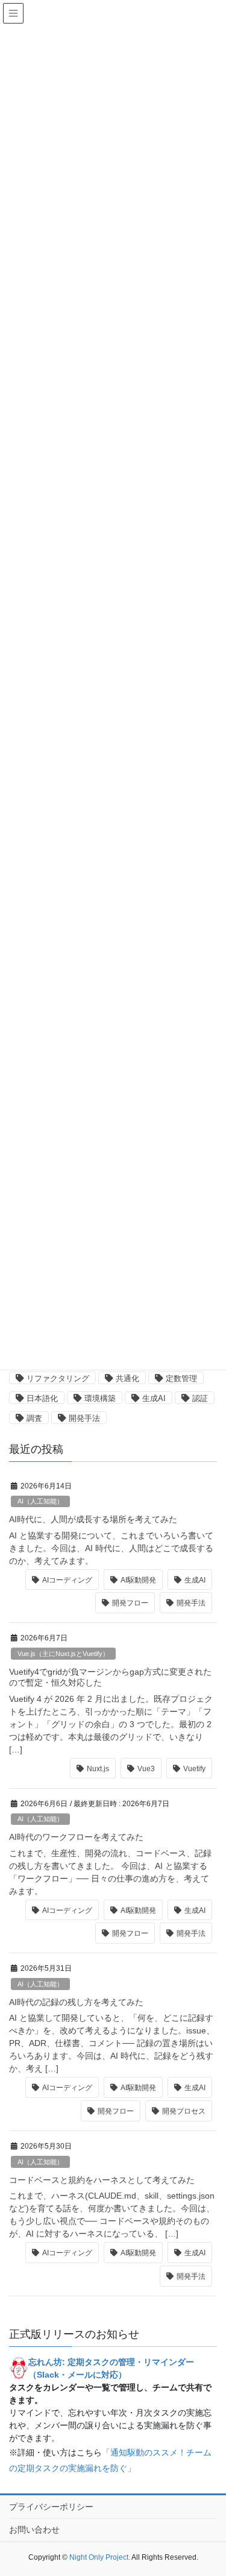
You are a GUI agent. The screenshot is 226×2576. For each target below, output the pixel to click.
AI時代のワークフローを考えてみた (76, 1837)
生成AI (154, 1398)
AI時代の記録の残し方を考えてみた (76, 2002)
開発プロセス (184, 2111)
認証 (200, 1398)
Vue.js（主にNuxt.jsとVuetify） (63, 1654)
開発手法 (84, 1418)
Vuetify (194, 1769)
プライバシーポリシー (51, 2507)
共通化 (127, 1378)
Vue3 (146, 1769)
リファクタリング (58, 1378)
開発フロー (130, 1603)
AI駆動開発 (138, 1580)
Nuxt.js (98, 1769)
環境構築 (100, 1398)
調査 (34, 1418)
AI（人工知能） (40, 1501)
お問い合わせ (34, 2530)
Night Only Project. (100, 2557)
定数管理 (181, 1378)
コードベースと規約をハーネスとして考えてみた (102, 2180)
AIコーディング (67, 1580)
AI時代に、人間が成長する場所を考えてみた (93, 1519)
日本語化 (42, 1398)
